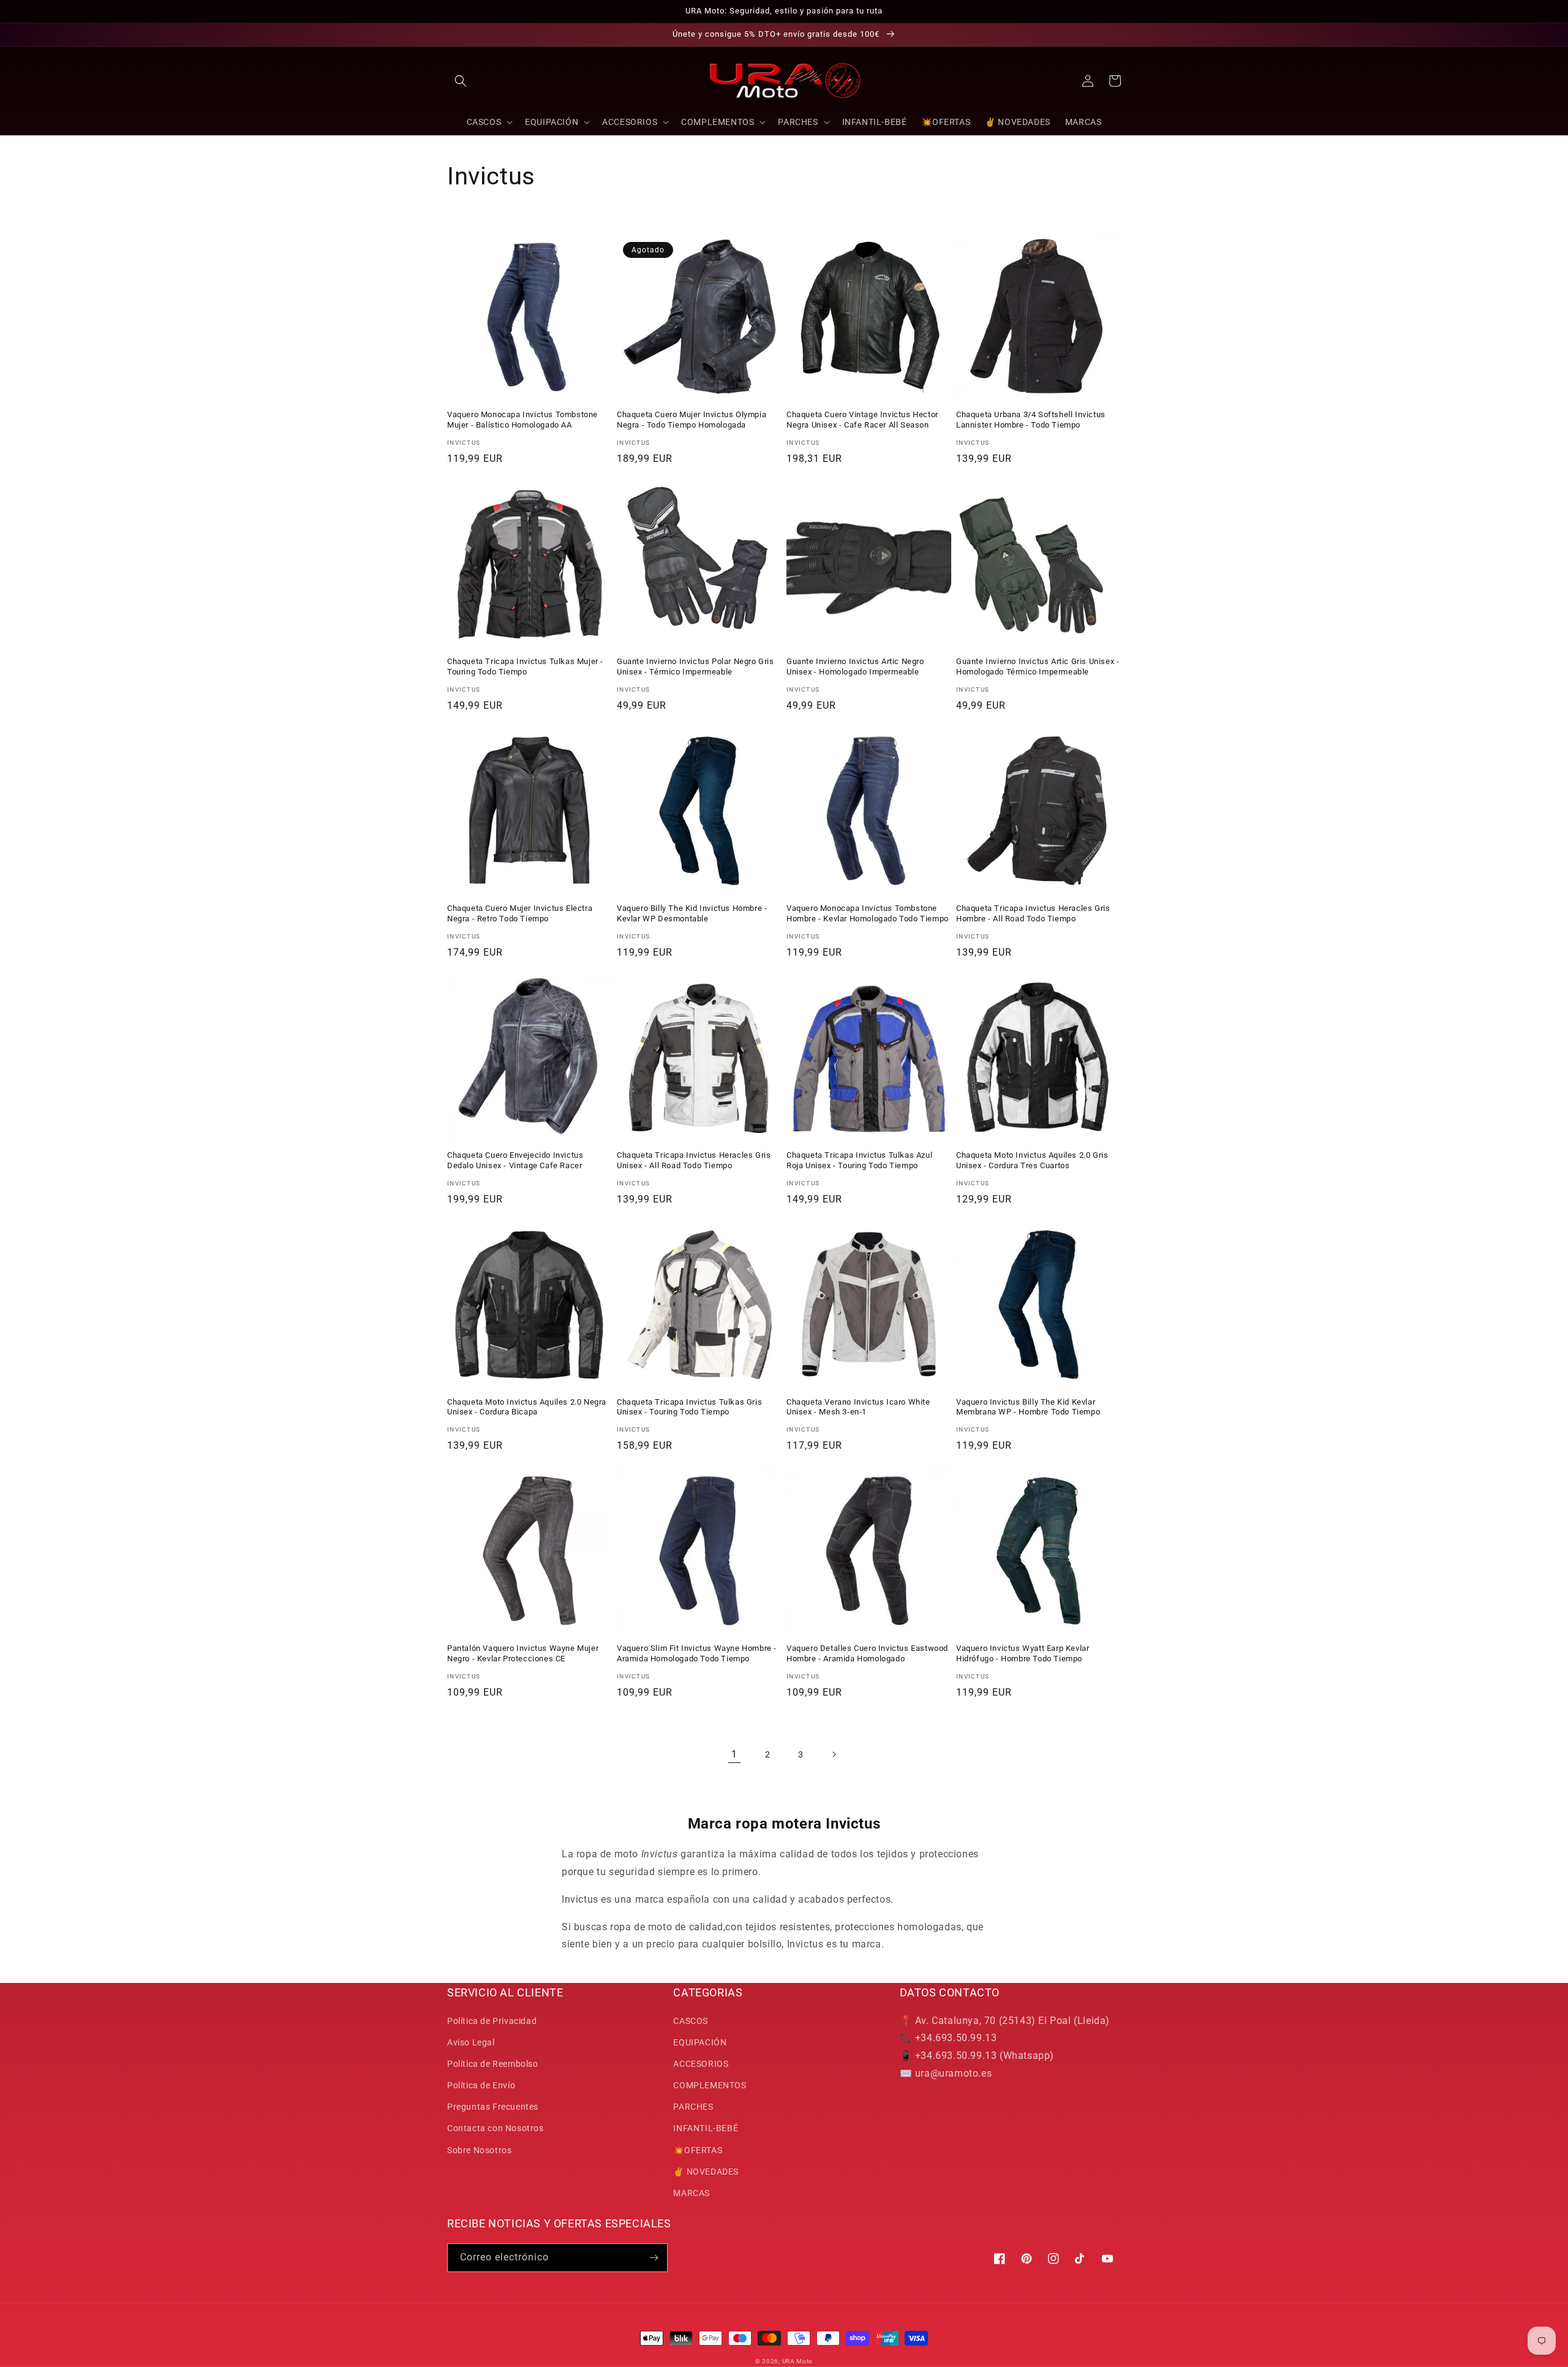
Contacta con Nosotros (496, 2128)
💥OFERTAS (698, 2150)
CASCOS (691, 2021)
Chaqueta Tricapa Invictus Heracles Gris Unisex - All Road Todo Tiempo (694, 1160)
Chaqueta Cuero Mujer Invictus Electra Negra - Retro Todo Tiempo (520, 913)
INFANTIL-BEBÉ (706, 2128)
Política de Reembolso (493, 2064)
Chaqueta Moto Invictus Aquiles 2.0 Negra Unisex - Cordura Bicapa (527, 1407)
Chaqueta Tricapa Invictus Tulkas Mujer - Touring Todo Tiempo (525, 666)
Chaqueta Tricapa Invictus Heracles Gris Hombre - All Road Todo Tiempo (1033, 913)
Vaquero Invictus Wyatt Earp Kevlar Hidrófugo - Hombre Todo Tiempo (1023, 1653)
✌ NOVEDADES (706, 2172)
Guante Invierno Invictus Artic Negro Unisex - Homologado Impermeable (855, 666)
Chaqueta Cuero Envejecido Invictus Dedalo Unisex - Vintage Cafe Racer (515, 1160)
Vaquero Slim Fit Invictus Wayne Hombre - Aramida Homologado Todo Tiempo (697, 1653)
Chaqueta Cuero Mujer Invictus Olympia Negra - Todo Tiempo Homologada (692, 420)
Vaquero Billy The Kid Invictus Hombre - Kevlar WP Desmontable (692, 913)
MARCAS (692, 2193)
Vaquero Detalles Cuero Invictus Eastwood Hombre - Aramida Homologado (867, 1653)
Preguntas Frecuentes (493, 2107)
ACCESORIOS (701, 2064)
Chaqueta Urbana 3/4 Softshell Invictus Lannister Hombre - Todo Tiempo (1031, 420)
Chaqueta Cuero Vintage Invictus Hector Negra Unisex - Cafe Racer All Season (862, 420)
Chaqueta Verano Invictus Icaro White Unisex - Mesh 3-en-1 (858, 1407)
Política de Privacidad (492, 2021)
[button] (461, 81)
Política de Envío (481, 2085)
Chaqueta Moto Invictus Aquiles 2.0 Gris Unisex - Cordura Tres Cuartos (1032, 1160)
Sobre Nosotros (479, 2150)
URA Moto (798, 2361)
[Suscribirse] (654, 2258)
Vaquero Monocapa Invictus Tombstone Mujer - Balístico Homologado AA (522, 420)
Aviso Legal (471, 2042)
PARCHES (693, 2107)
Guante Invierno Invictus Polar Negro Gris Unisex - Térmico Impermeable (695, 666)
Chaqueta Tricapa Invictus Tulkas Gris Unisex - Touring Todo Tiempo (689, 1407)
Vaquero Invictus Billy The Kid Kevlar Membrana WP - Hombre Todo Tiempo (1028, 1407)
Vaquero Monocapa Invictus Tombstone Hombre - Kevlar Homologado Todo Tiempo (868, 913)
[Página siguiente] (834, 1754)
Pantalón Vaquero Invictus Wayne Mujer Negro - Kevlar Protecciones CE (523, 1653)
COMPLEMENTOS (710, 2085)
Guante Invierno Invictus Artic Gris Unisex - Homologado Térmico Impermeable (1038, 666)
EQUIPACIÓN (700, 2042)
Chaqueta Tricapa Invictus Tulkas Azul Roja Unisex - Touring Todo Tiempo (859, 1160)
